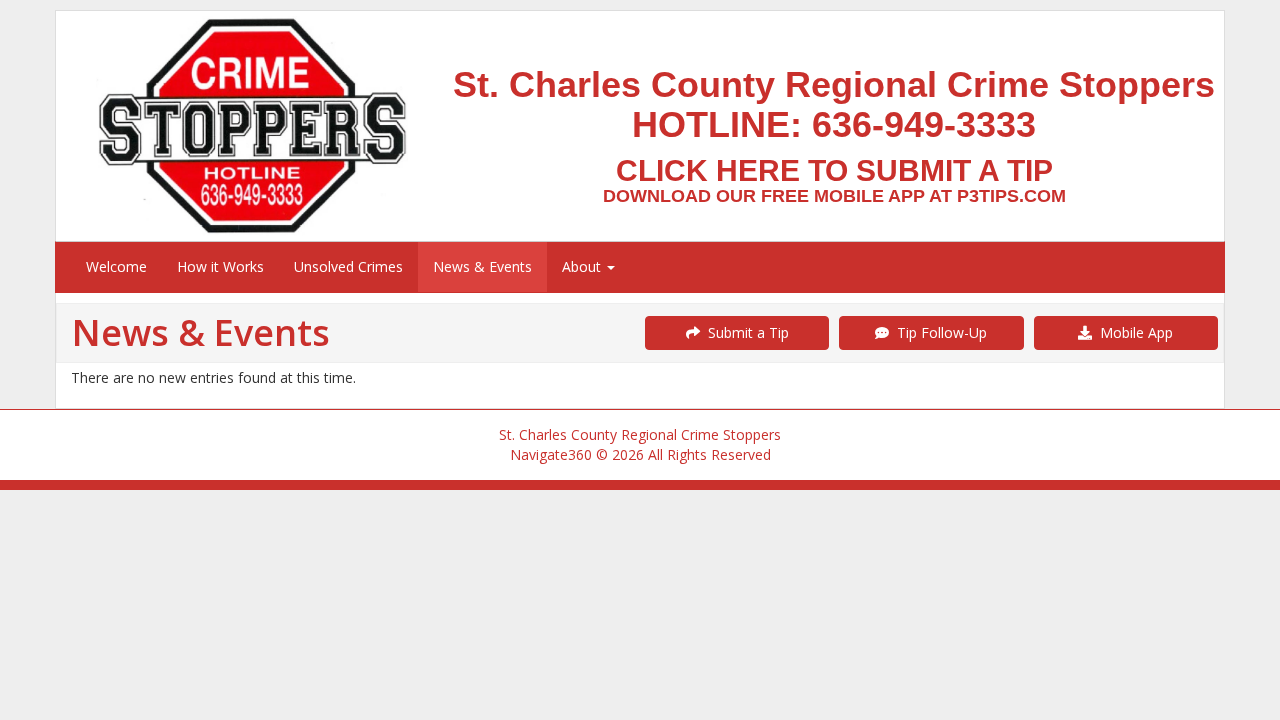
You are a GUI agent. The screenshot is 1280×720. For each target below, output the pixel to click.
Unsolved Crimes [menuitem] (348, 266)
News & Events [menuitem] (482, 266)
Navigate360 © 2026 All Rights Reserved (640, 454)
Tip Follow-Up (938, 332)
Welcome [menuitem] (116, 266)
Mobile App (1132, 332)
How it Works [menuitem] (220, 266)
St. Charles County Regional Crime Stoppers (640, 434)
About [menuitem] (583, 266)
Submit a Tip (744, 332)
